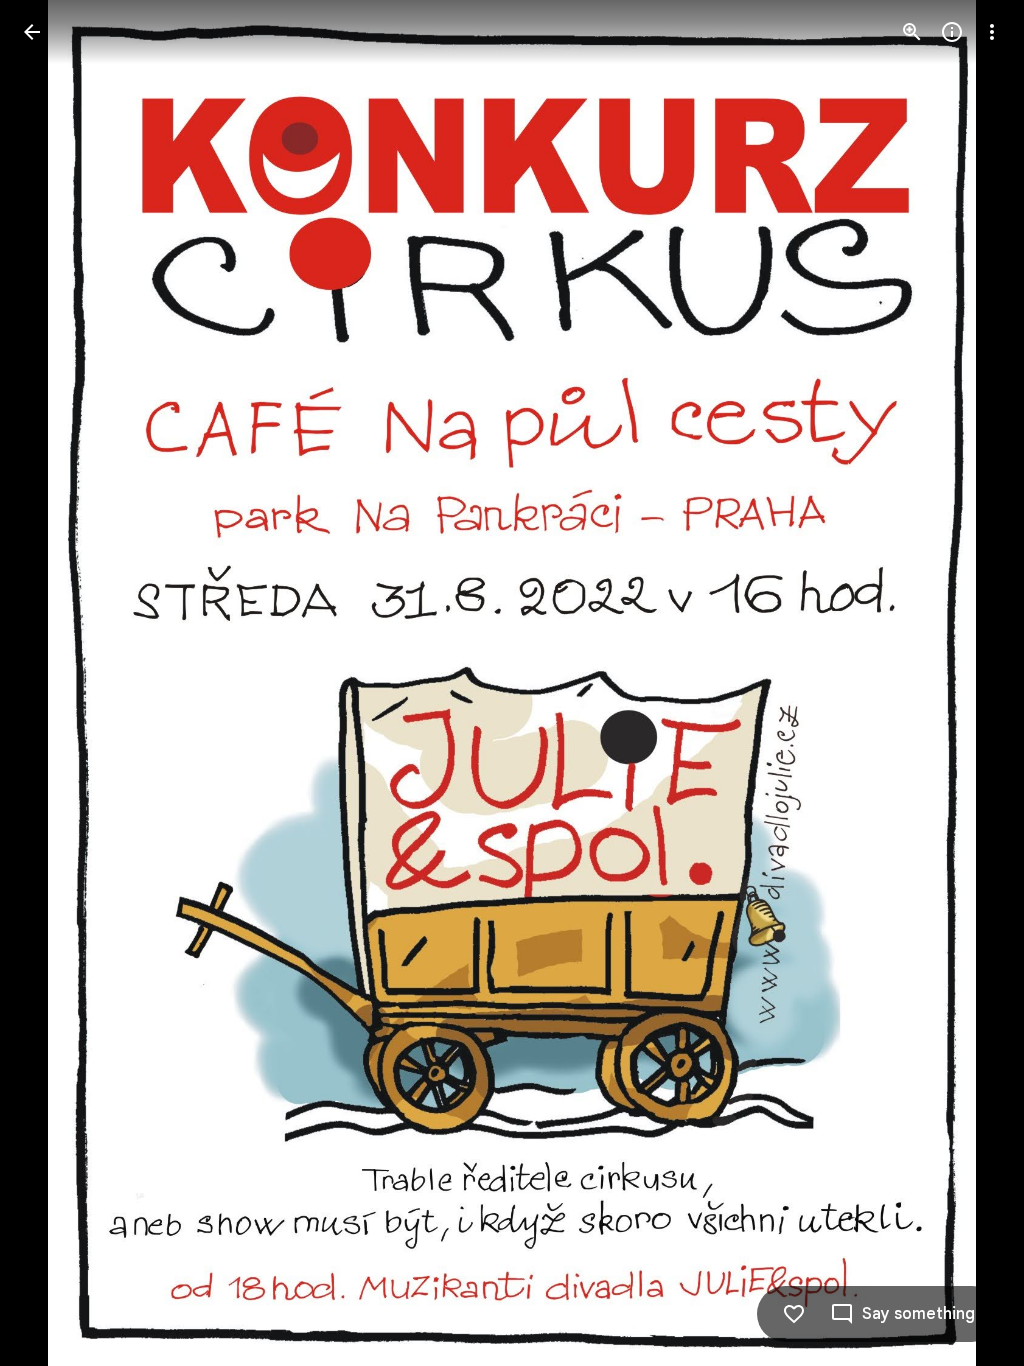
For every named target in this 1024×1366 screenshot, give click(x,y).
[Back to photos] (32, 32)
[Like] (794, 1314)
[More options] (992, 32)
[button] (968, 683)
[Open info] (952, 32)
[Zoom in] (912, 32)
